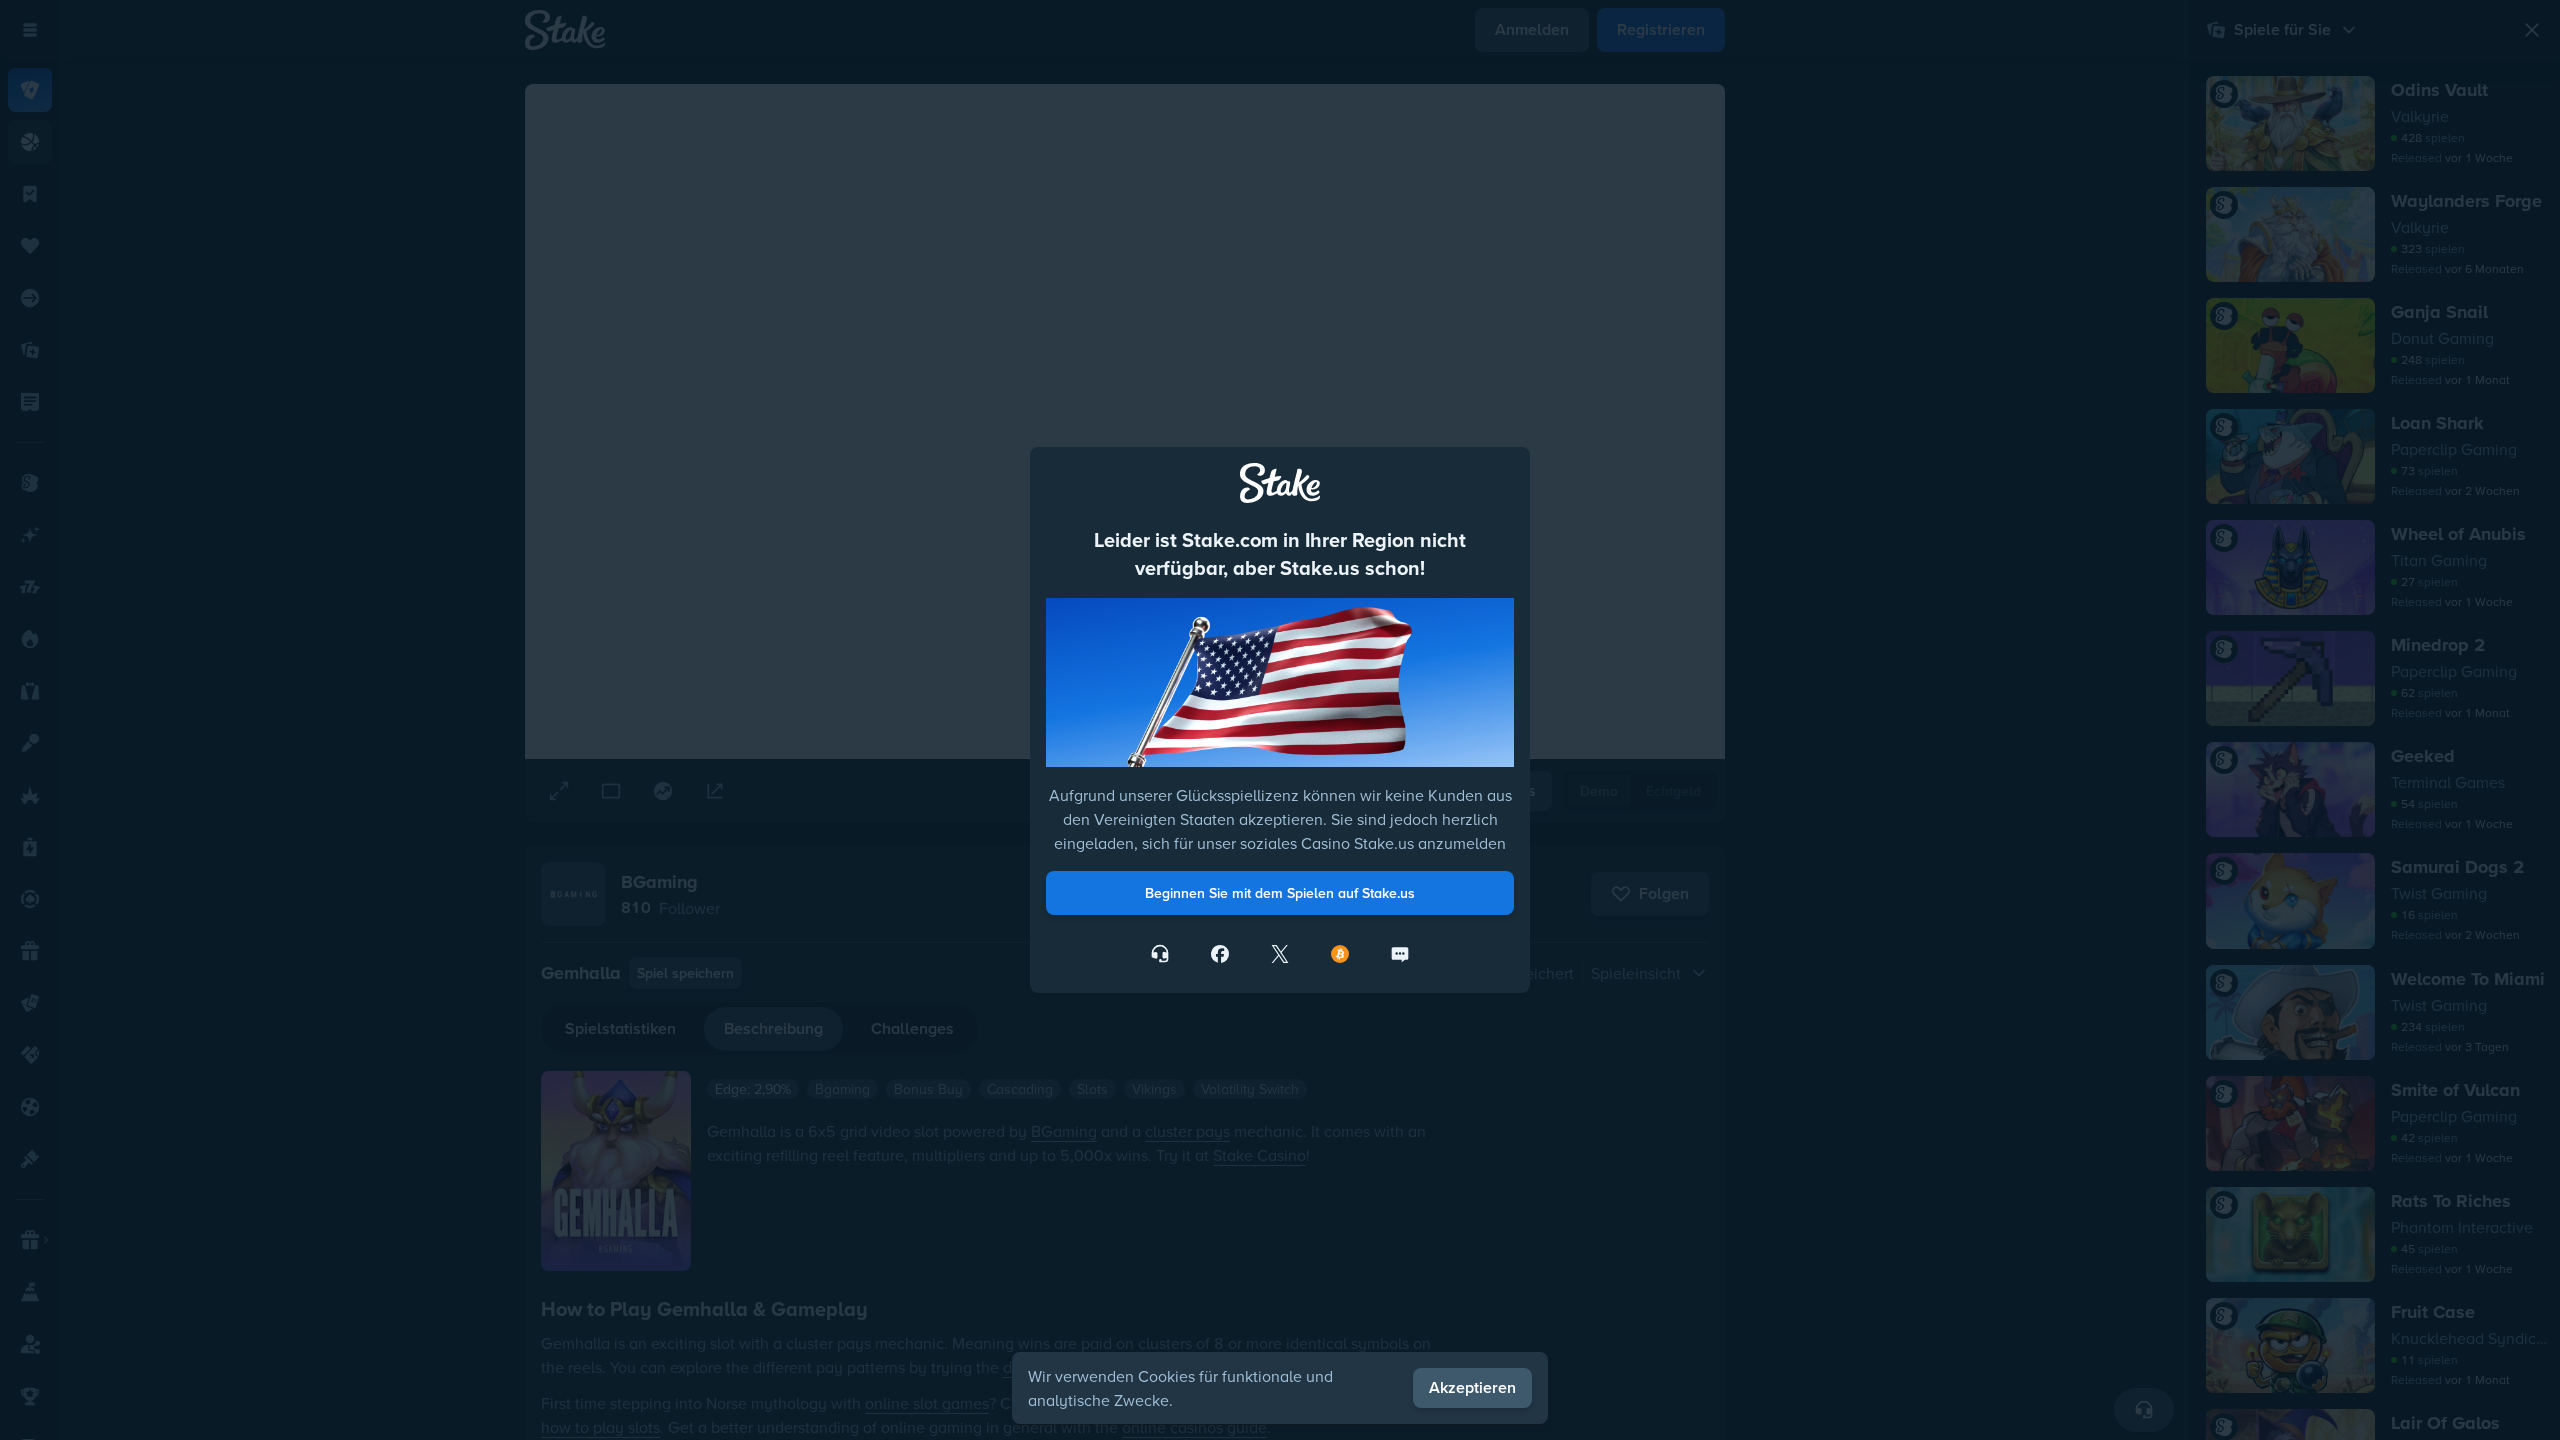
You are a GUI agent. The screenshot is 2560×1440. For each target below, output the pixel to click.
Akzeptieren (1472, 1387)
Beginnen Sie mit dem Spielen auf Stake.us (1280, 893)
